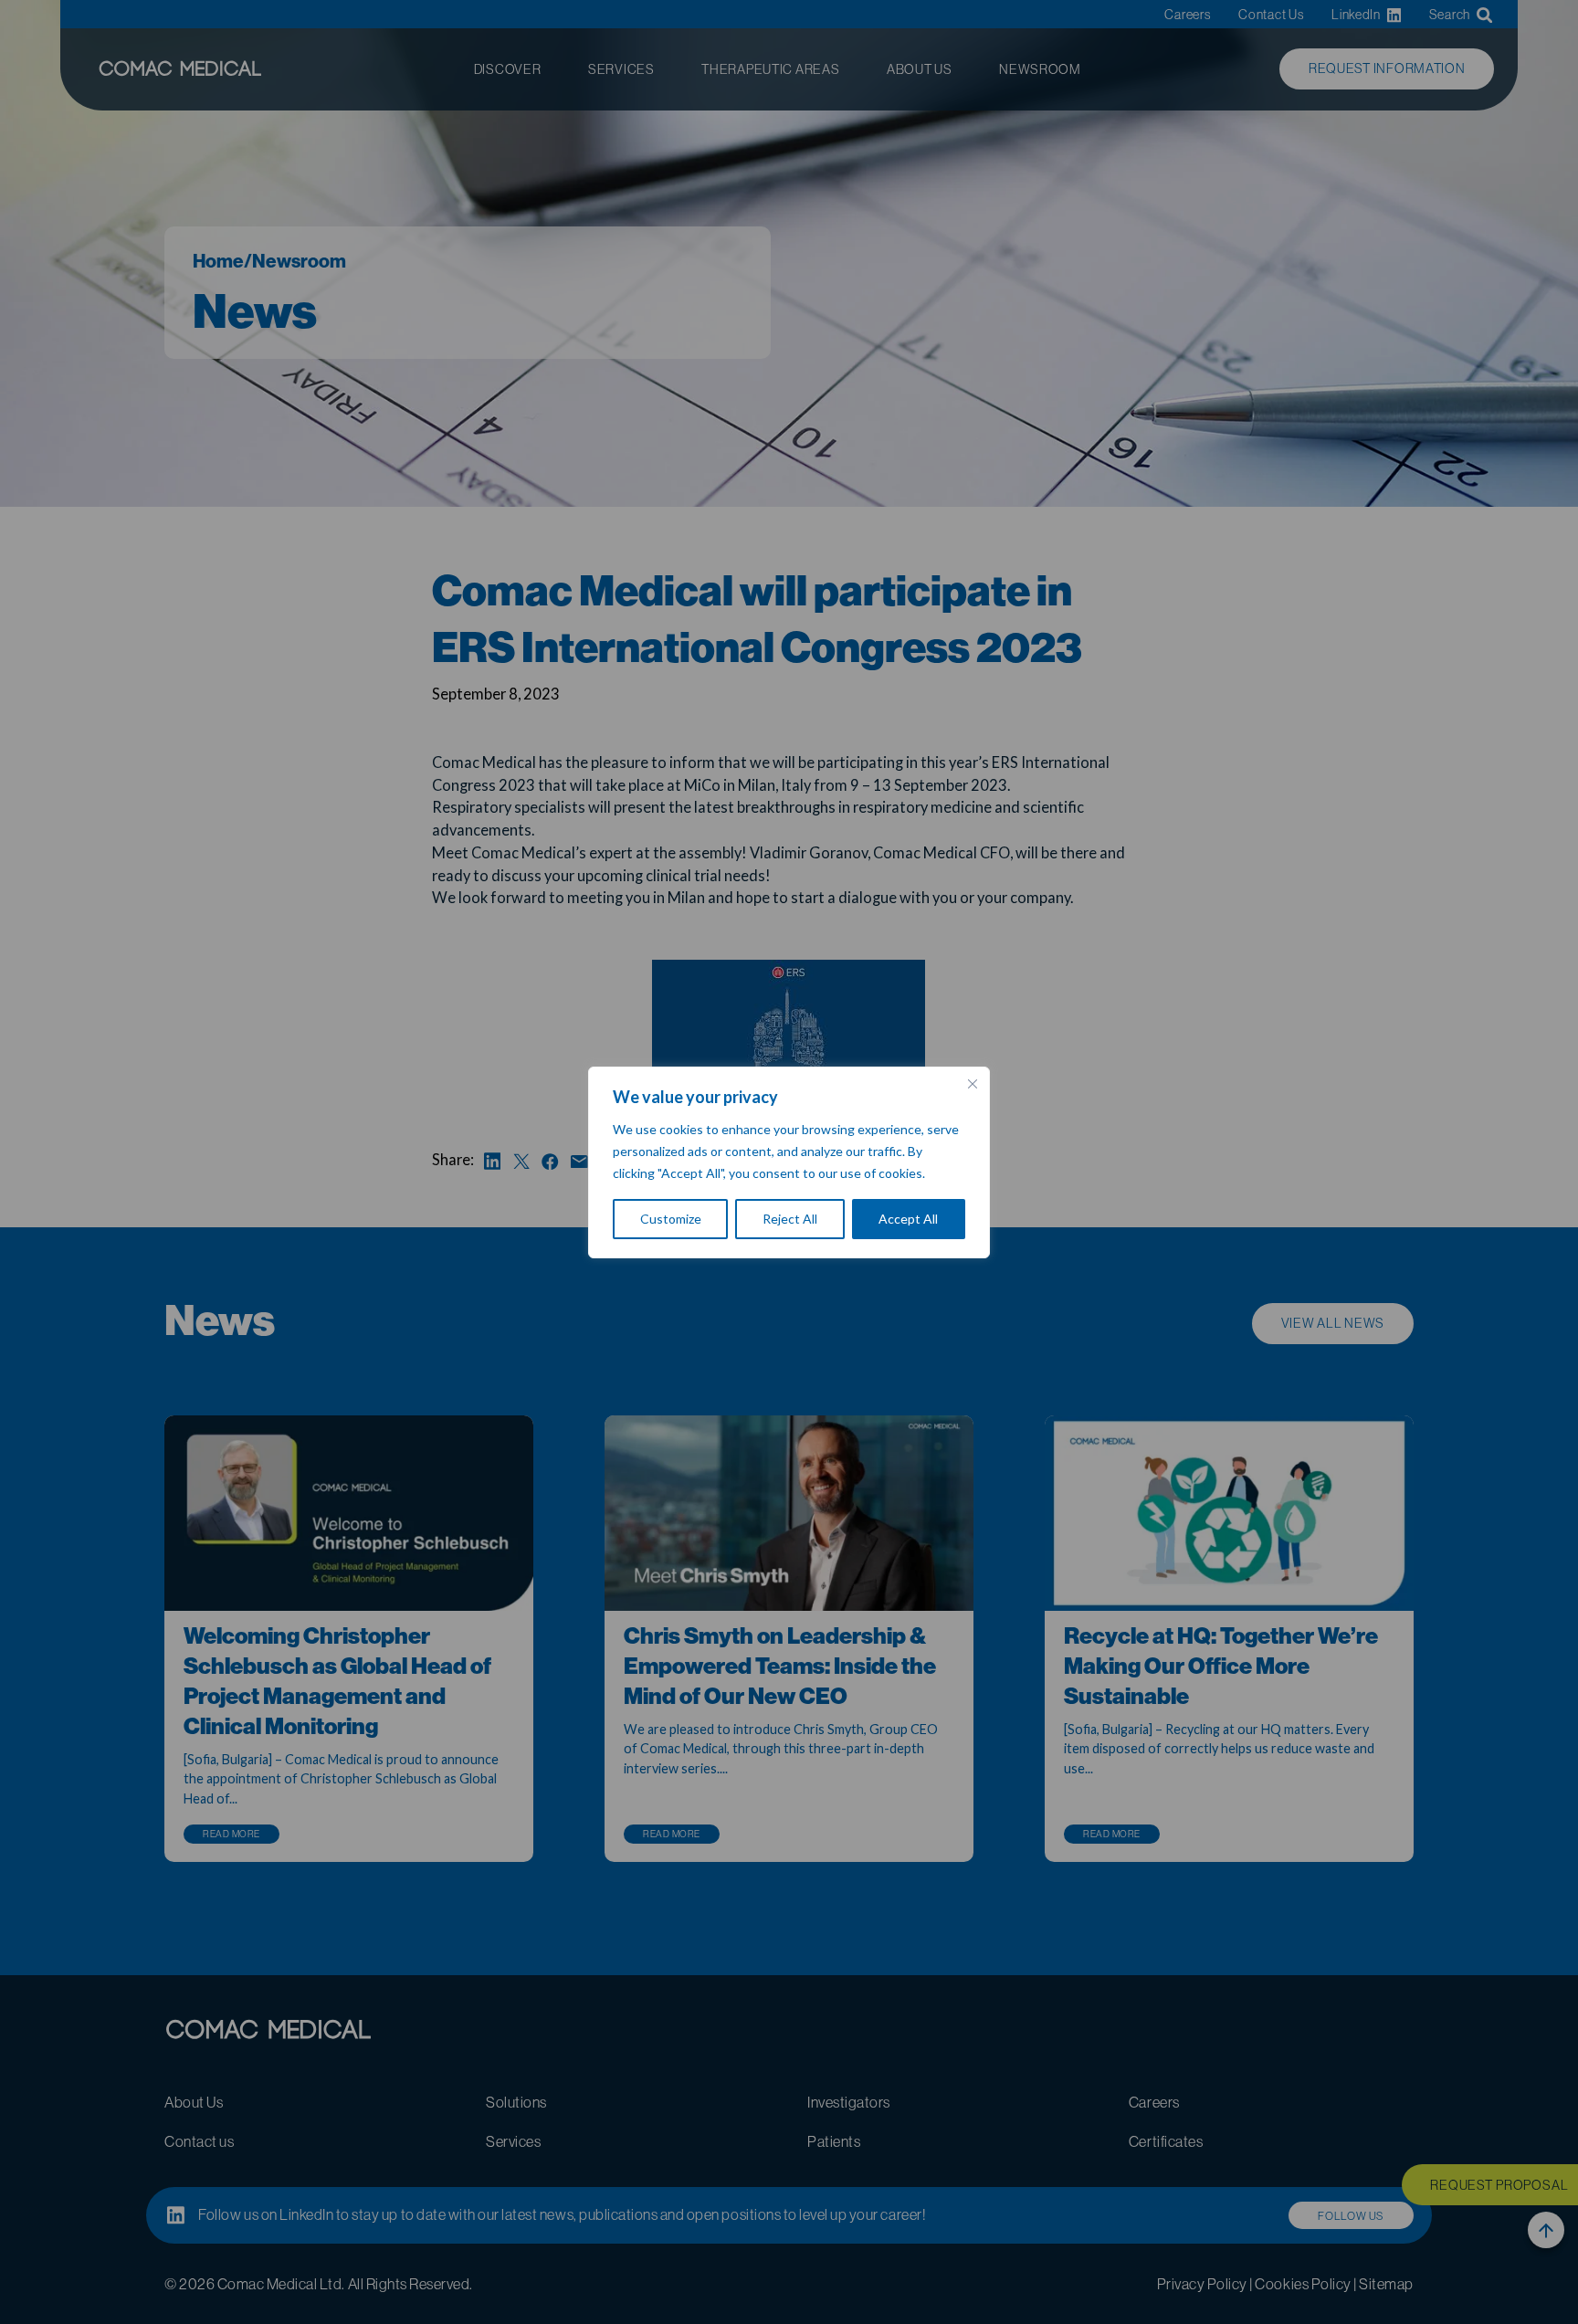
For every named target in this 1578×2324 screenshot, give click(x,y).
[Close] (973, 1084)
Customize (671, 1219)
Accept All (908, 1219)
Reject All (790, 1219)
